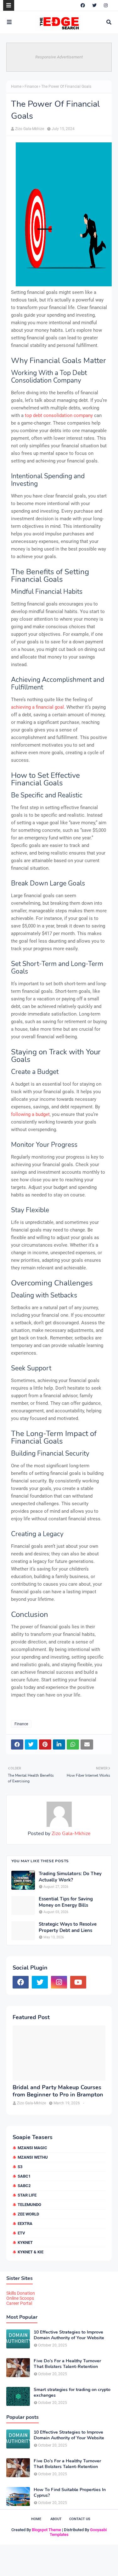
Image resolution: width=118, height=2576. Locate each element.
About (56, 2519)
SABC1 (24, 2176)
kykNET (25, 2242)
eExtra (25, 2224)
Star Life (27, 2195)
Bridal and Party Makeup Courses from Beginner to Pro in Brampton (58, 2091)
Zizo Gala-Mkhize (30, 129)
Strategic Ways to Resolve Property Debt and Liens (68, 1927)
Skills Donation (21, 2293)
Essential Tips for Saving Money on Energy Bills (66, 1902)
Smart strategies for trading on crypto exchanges (72, 2393)
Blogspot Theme (46, 2530)
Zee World (28, 2214)
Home (16, 86)
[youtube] (78, 1982)
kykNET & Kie (31, 2252)
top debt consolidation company (59, 415)
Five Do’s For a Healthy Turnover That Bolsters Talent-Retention (67, 2364)
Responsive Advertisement (59, 57)
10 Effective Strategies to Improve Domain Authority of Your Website (69, 2335)
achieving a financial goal (37, 707)
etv (21, 2233)
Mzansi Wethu (33, 2157)
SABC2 (24, 2186)
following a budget (30, 1114)
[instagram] (106, 5)
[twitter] (94, 5)
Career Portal (19, 2303)
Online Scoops (20, 2298)
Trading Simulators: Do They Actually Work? (70, 1877)
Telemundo (29, 2205)
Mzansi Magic (32, 2148)
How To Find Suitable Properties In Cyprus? (70, 2493)
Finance (31, 86)
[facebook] (83, 5)
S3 (20, 2167)
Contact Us (80, 2519)
